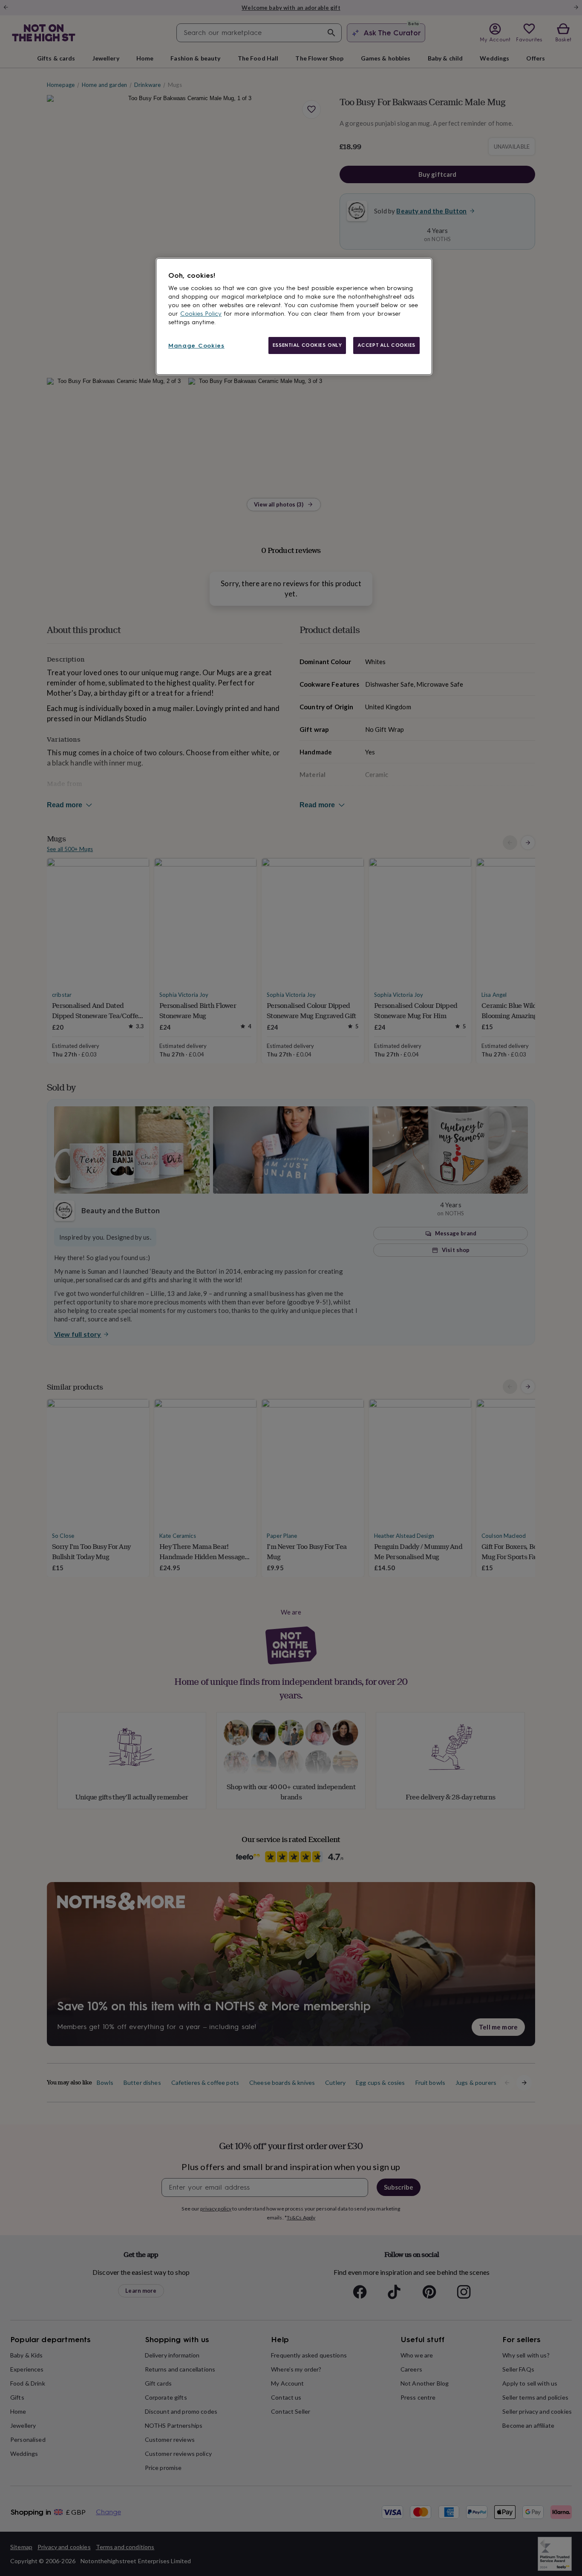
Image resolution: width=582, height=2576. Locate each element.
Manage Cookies (196, 346)
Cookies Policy (201, 314)
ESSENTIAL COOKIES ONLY (307, 345)
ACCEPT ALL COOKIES (386, 345)
